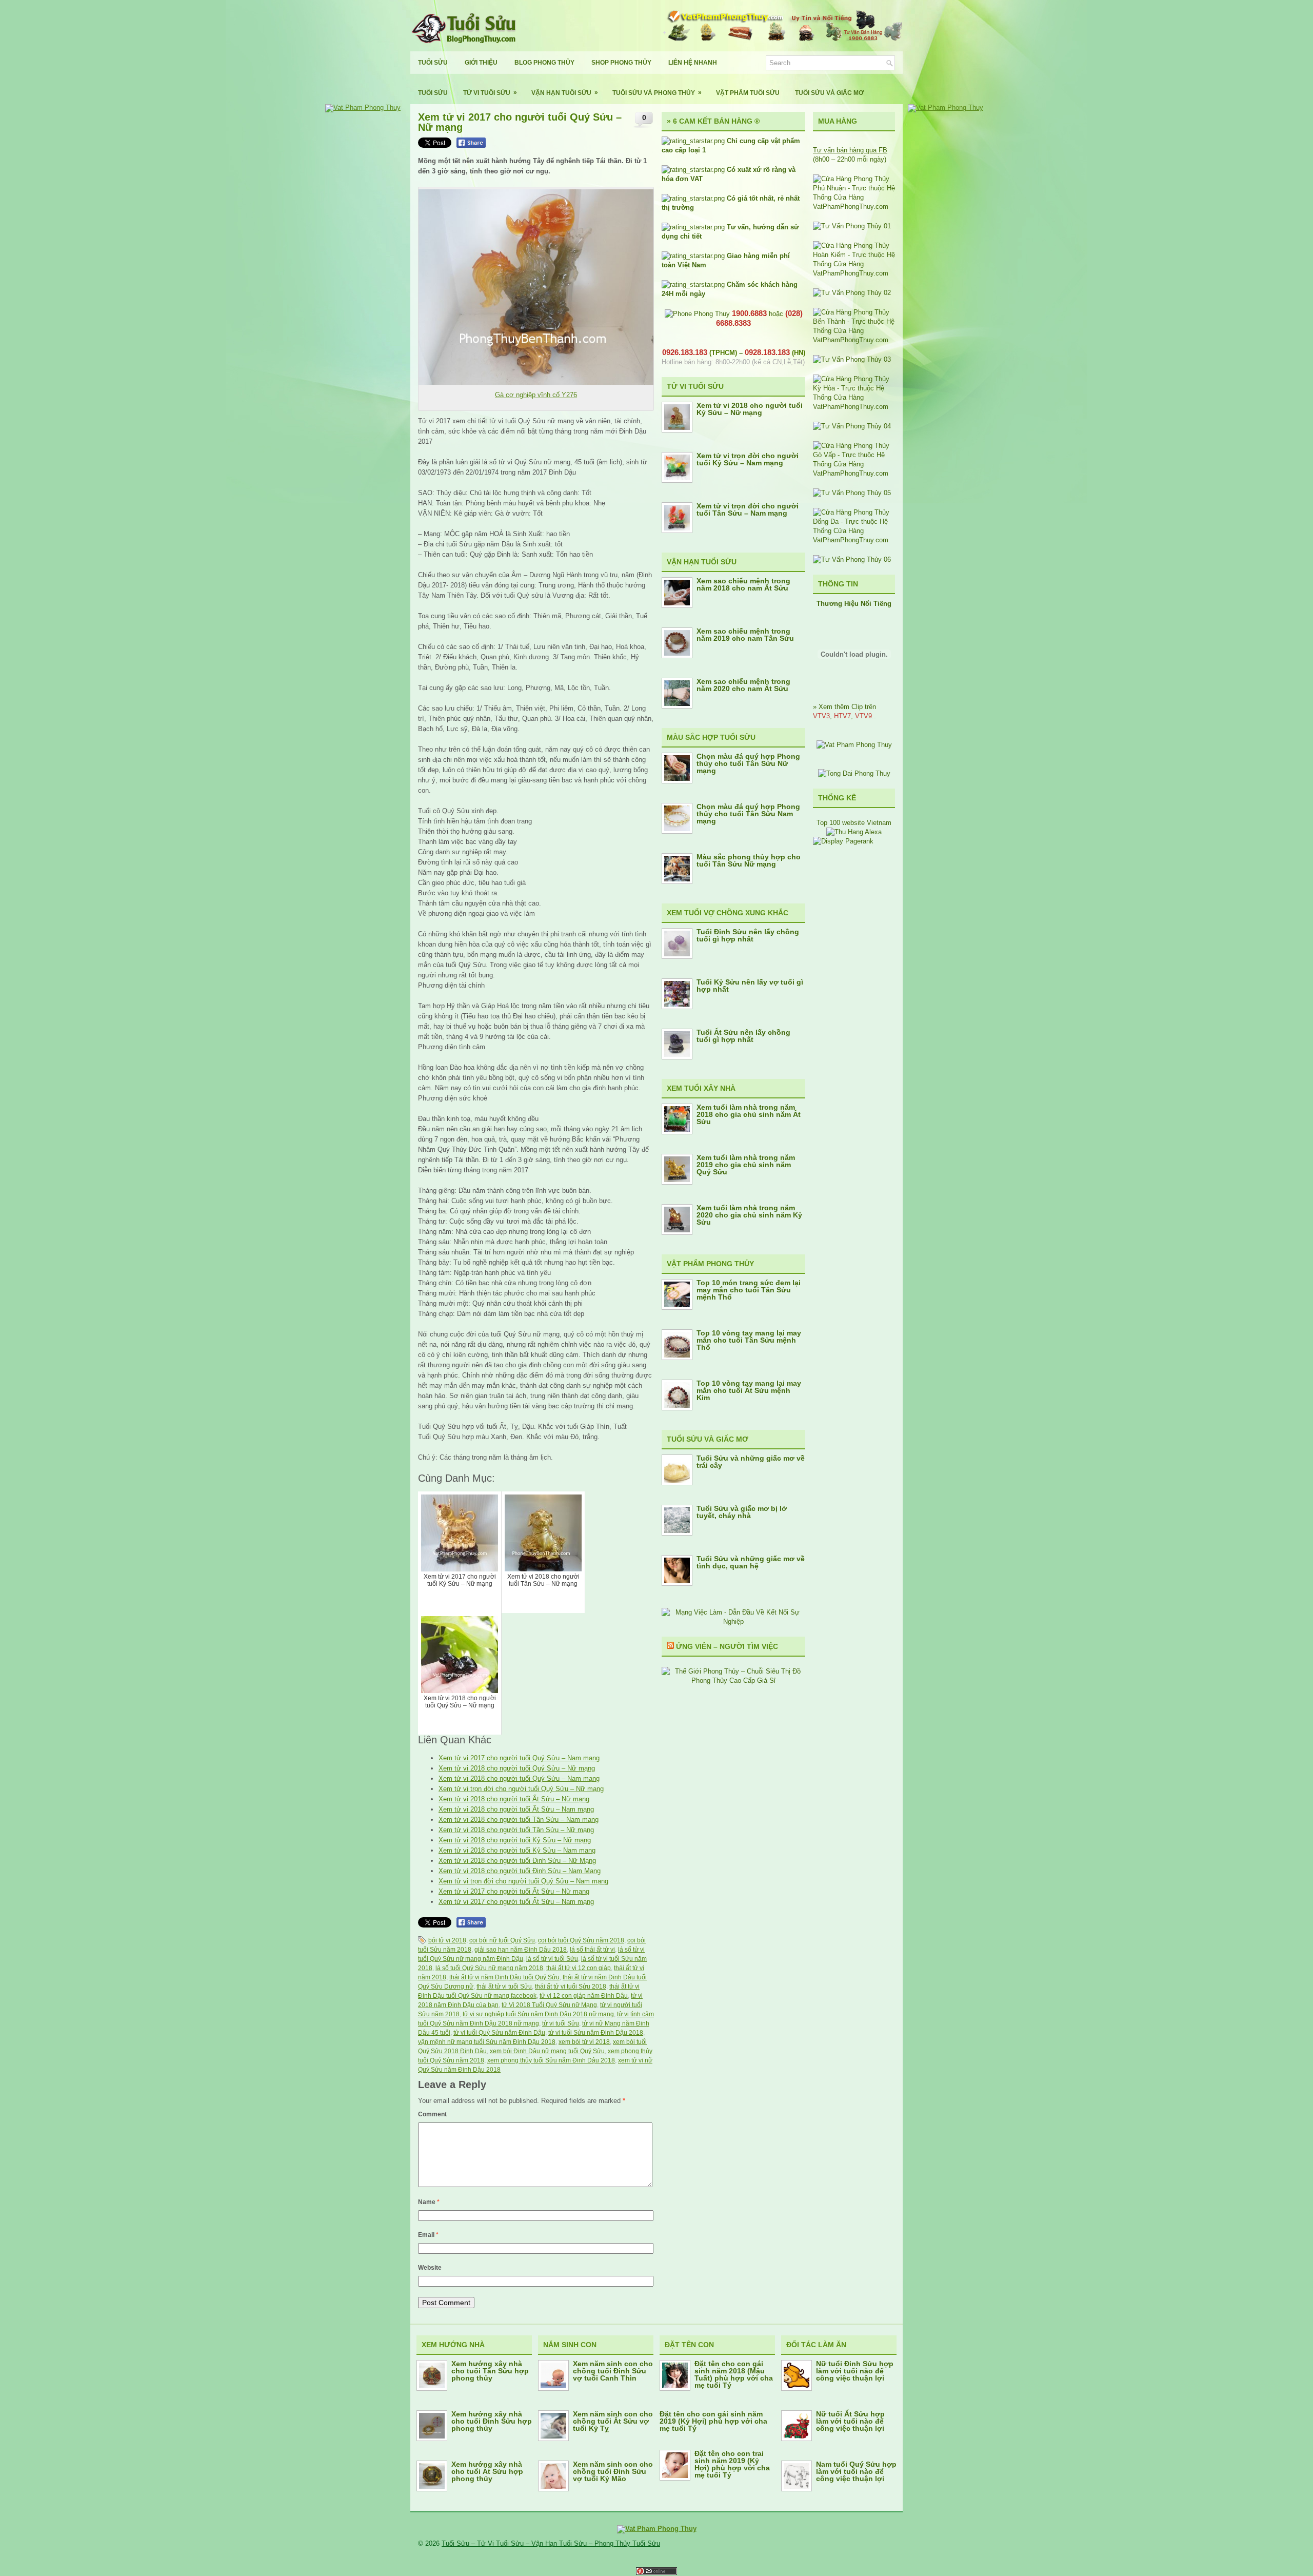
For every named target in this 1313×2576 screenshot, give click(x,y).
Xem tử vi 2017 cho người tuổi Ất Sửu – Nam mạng (516, 1902)
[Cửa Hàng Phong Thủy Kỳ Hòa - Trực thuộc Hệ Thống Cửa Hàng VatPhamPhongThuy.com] (854, 407)
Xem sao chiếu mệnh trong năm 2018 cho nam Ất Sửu (743, 584)
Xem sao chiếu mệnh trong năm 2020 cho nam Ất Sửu (743, 685)
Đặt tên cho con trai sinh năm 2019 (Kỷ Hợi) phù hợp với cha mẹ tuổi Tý (732, 2464)
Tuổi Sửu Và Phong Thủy (657, 93)
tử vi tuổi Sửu (561, 2023)
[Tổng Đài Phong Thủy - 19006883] (854, 773)
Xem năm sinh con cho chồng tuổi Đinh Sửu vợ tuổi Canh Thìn (613, 2371)
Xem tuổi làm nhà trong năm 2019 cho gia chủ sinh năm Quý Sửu (746, 1165)
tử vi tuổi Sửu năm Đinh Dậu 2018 (596, 2033)
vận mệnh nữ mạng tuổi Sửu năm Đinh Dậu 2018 (487, 2042)
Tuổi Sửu (433, 63)
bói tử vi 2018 (447, 1940)
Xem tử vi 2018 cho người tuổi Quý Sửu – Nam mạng (519, 1778)
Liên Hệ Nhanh (693, 63)
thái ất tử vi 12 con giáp (579, 1968)
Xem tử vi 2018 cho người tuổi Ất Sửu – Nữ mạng (514, 1799)
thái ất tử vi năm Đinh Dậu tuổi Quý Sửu (504, 1977)
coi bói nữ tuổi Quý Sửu (502, 1940)
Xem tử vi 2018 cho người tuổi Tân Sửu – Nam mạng (519, 1820)
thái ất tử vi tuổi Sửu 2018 (571, 1987)
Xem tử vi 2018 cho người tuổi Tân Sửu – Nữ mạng (516, 1830)
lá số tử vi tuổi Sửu (552, 1959)
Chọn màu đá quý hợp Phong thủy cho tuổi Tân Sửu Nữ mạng (748, 763)
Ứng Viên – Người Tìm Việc (727, 1646)
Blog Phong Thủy (544, 63)
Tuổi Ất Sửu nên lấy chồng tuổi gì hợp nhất (743, 1036)
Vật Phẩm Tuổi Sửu (748, 93)
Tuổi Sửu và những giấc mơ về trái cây (751, 1462)
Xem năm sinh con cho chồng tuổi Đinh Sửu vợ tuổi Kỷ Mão (613, 2471)
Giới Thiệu (481, 63)
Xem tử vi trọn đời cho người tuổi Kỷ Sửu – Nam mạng (748, 459)
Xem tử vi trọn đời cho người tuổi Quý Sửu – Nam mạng (523, 1881)
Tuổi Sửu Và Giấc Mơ (829, 93)
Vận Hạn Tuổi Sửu (565, 93)
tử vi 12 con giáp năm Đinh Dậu (584, 1996)
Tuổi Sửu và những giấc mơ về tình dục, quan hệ (751, 1562)
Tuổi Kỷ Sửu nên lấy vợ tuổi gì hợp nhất (750, 986)
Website (430, 2268)
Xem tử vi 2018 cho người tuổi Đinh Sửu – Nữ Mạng (517, 1861)
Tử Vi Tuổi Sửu (490, 93)
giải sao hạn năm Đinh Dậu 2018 (521, 1950)
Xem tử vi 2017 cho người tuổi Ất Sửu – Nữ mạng (514, 1891)
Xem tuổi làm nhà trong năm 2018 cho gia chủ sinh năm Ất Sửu (749, 1114)
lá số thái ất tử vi (592, 1950)
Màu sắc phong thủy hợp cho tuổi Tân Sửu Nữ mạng (749, 860)
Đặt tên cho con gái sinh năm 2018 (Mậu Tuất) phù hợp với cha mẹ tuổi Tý (734, 2374)
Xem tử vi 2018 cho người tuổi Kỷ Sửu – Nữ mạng (515, 1840)
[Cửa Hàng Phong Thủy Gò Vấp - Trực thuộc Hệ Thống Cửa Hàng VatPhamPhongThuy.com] (854, 473)
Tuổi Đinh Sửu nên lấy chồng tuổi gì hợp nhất (748, 935)
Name (429, 2202)
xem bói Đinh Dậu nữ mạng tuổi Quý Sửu (547, 2051)
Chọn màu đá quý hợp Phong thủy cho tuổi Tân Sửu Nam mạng (748, 814)
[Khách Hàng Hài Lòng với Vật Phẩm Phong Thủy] (854, 745)
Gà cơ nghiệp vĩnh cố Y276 (536, 395)
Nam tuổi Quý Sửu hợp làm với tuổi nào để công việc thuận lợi (856, 2471)
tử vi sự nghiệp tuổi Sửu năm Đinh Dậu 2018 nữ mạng (538, 2014)
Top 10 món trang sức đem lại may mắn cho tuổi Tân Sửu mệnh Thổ (749, 1290)
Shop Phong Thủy (621, 63)
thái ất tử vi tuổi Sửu (504, 1987)
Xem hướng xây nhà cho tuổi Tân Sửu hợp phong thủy (490, 2371)
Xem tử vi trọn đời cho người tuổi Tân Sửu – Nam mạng (748, 509)
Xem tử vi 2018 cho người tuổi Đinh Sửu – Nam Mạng (520, 1871)
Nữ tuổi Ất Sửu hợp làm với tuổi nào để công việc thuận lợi (850, 2421)
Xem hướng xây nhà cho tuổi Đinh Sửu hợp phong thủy (492, 2421)
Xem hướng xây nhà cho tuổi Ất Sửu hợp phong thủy (487, 2471)
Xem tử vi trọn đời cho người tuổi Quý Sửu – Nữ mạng (521, 1789)
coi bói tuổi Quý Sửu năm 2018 (581, 1940)
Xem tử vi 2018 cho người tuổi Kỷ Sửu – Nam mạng (517, 1850)
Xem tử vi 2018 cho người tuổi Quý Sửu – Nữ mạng (517, 1768)
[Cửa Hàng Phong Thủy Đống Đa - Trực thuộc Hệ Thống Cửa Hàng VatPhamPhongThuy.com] (854, 540)
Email (428, 2235)
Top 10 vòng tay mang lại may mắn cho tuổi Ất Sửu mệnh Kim (749, 1390)
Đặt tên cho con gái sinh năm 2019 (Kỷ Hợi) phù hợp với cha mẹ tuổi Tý (713, 2421)
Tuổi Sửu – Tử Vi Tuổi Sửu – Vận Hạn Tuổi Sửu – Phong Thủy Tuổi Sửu (551, 2543)
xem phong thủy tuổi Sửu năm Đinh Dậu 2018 (551, 2060)
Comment (432, 2114)
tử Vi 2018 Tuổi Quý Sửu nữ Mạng (549, 2005)
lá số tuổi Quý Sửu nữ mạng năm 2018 (489, 1968)
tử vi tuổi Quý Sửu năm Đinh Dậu (499, 2033)
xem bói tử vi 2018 (584, 2042)
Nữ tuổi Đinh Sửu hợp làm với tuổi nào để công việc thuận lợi (855, 2371)
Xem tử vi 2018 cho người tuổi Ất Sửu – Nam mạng (516, 1809)
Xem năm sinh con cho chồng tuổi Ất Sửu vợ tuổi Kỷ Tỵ (613, 2421)
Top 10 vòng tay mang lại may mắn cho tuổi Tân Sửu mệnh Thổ (749, 1340)
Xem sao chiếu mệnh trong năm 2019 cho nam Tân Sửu (745, 635)
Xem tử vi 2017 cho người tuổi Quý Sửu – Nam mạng (519, 1758)
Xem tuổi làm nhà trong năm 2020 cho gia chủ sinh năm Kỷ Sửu (749, 1215)
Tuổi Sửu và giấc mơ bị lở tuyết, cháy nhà (742, 1512)
